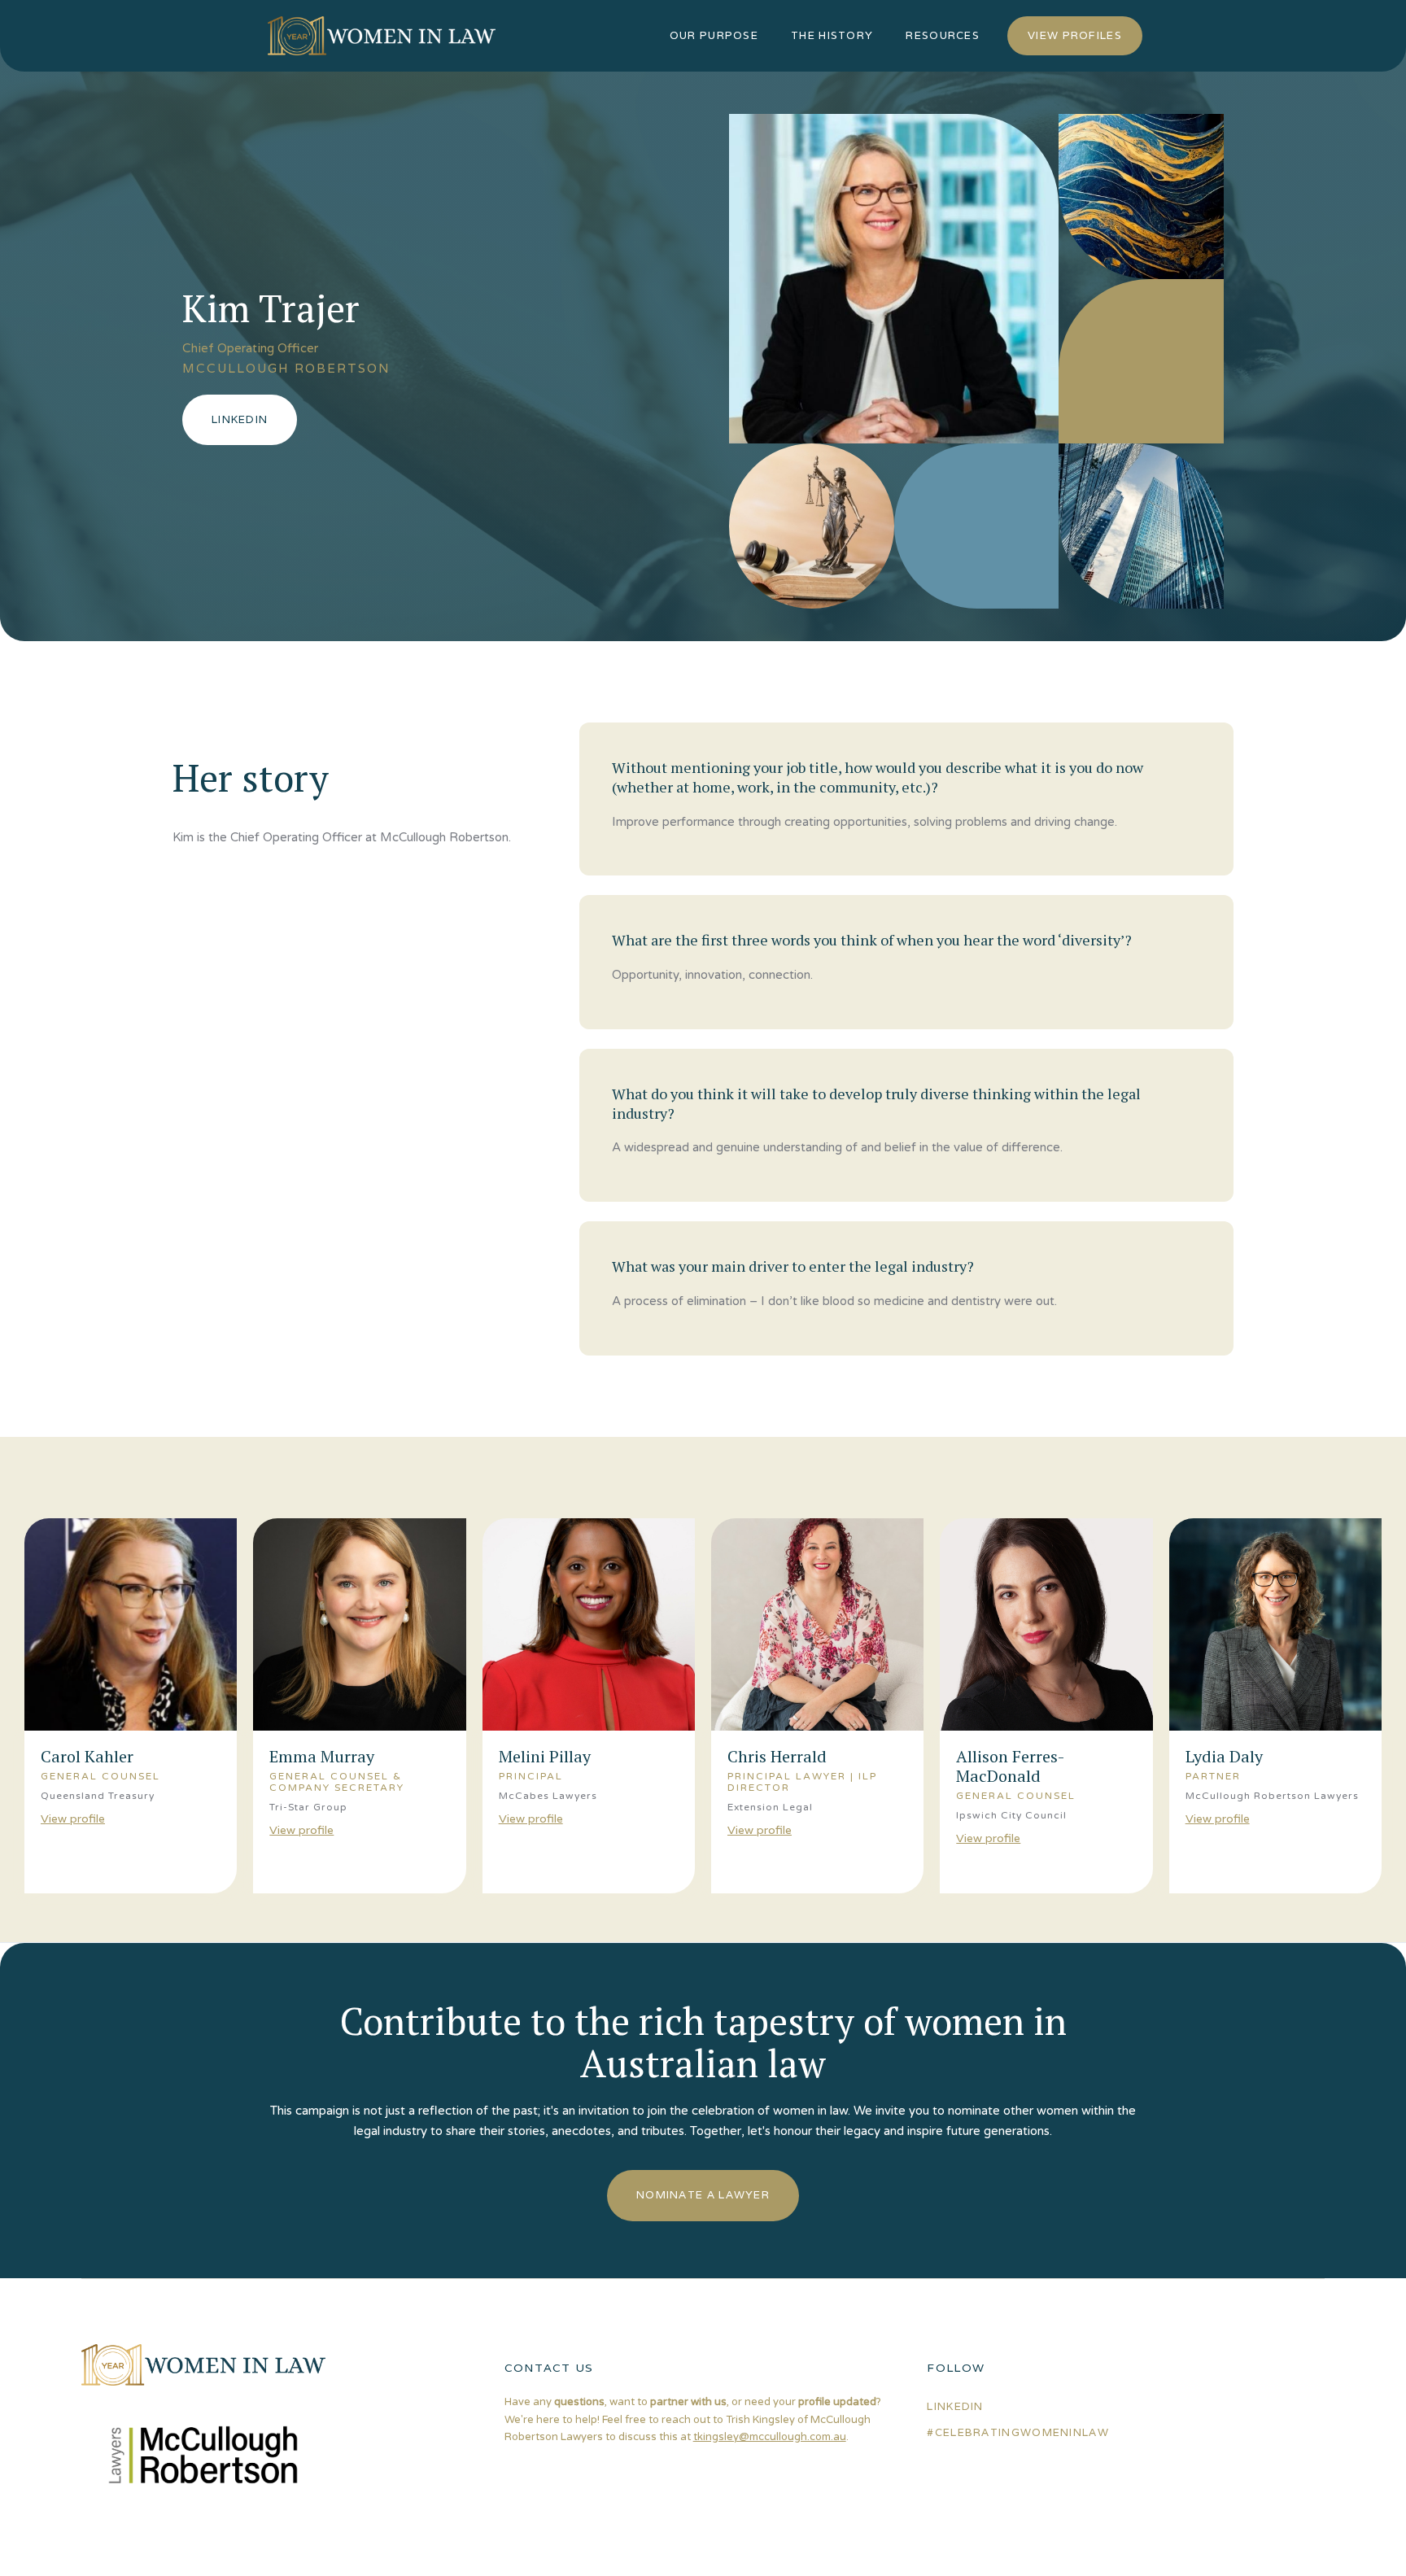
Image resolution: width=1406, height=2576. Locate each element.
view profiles (1075, 35)
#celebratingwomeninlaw (1018, 2432)
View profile (73, 1818)
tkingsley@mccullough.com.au (770, 2437)
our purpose (714, 35)
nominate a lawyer (703, 2195)
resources (943, 35)
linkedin (955, 2406)
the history (832, 35)
